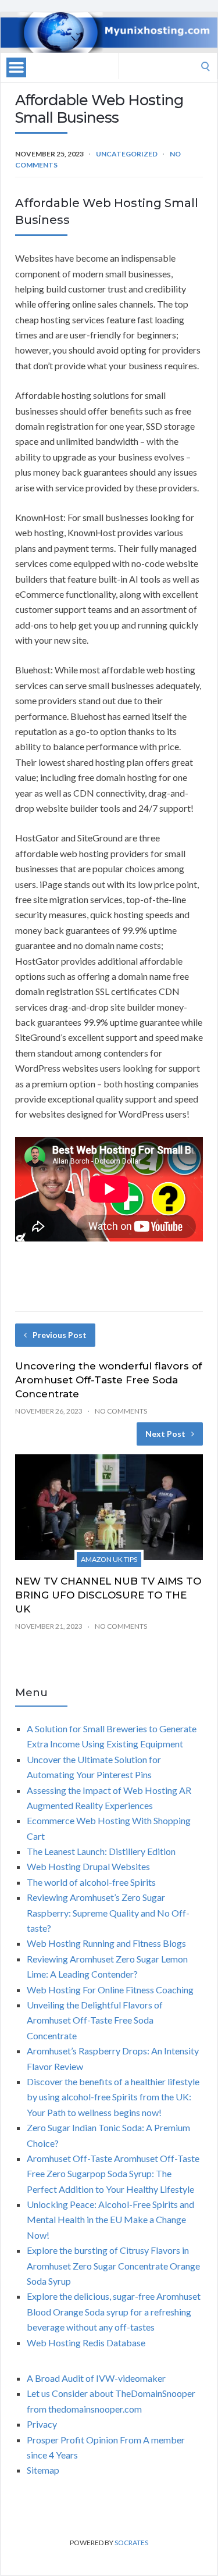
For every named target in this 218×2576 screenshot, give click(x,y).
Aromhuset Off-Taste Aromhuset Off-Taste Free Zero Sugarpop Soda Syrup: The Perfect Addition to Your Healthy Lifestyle (113, 2174)
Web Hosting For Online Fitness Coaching (110, 1990)
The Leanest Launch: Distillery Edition (101, 1851)
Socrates (131, 2543)
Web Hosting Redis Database (86, 2343)
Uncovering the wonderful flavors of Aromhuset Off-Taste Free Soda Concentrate (108, 1380)
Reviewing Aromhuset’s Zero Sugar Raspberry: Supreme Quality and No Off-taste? (108, 1913)
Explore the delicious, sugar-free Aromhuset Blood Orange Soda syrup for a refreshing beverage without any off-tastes (114, 2311)
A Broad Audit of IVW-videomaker (96, 2378)
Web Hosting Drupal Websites (88, 1866)
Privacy (42, 2424)
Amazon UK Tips (109, 1559)
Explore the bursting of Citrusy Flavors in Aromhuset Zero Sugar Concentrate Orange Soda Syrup (113, 2265)
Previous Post (60, 1335)
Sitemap (43, 2470)
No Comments (121, 1411)
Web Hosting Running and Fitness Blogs (106, 1943)
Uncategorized (127, 154)
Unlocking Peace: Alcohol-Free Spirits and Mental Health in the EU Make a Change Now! (110, 2220)
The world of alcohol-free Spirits (91, 1882)
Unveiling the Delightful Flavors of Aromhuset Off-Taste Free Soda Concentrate (95, 2020)
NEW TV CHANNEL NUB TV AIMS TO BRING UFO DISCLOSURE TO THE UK (108, 1595)
